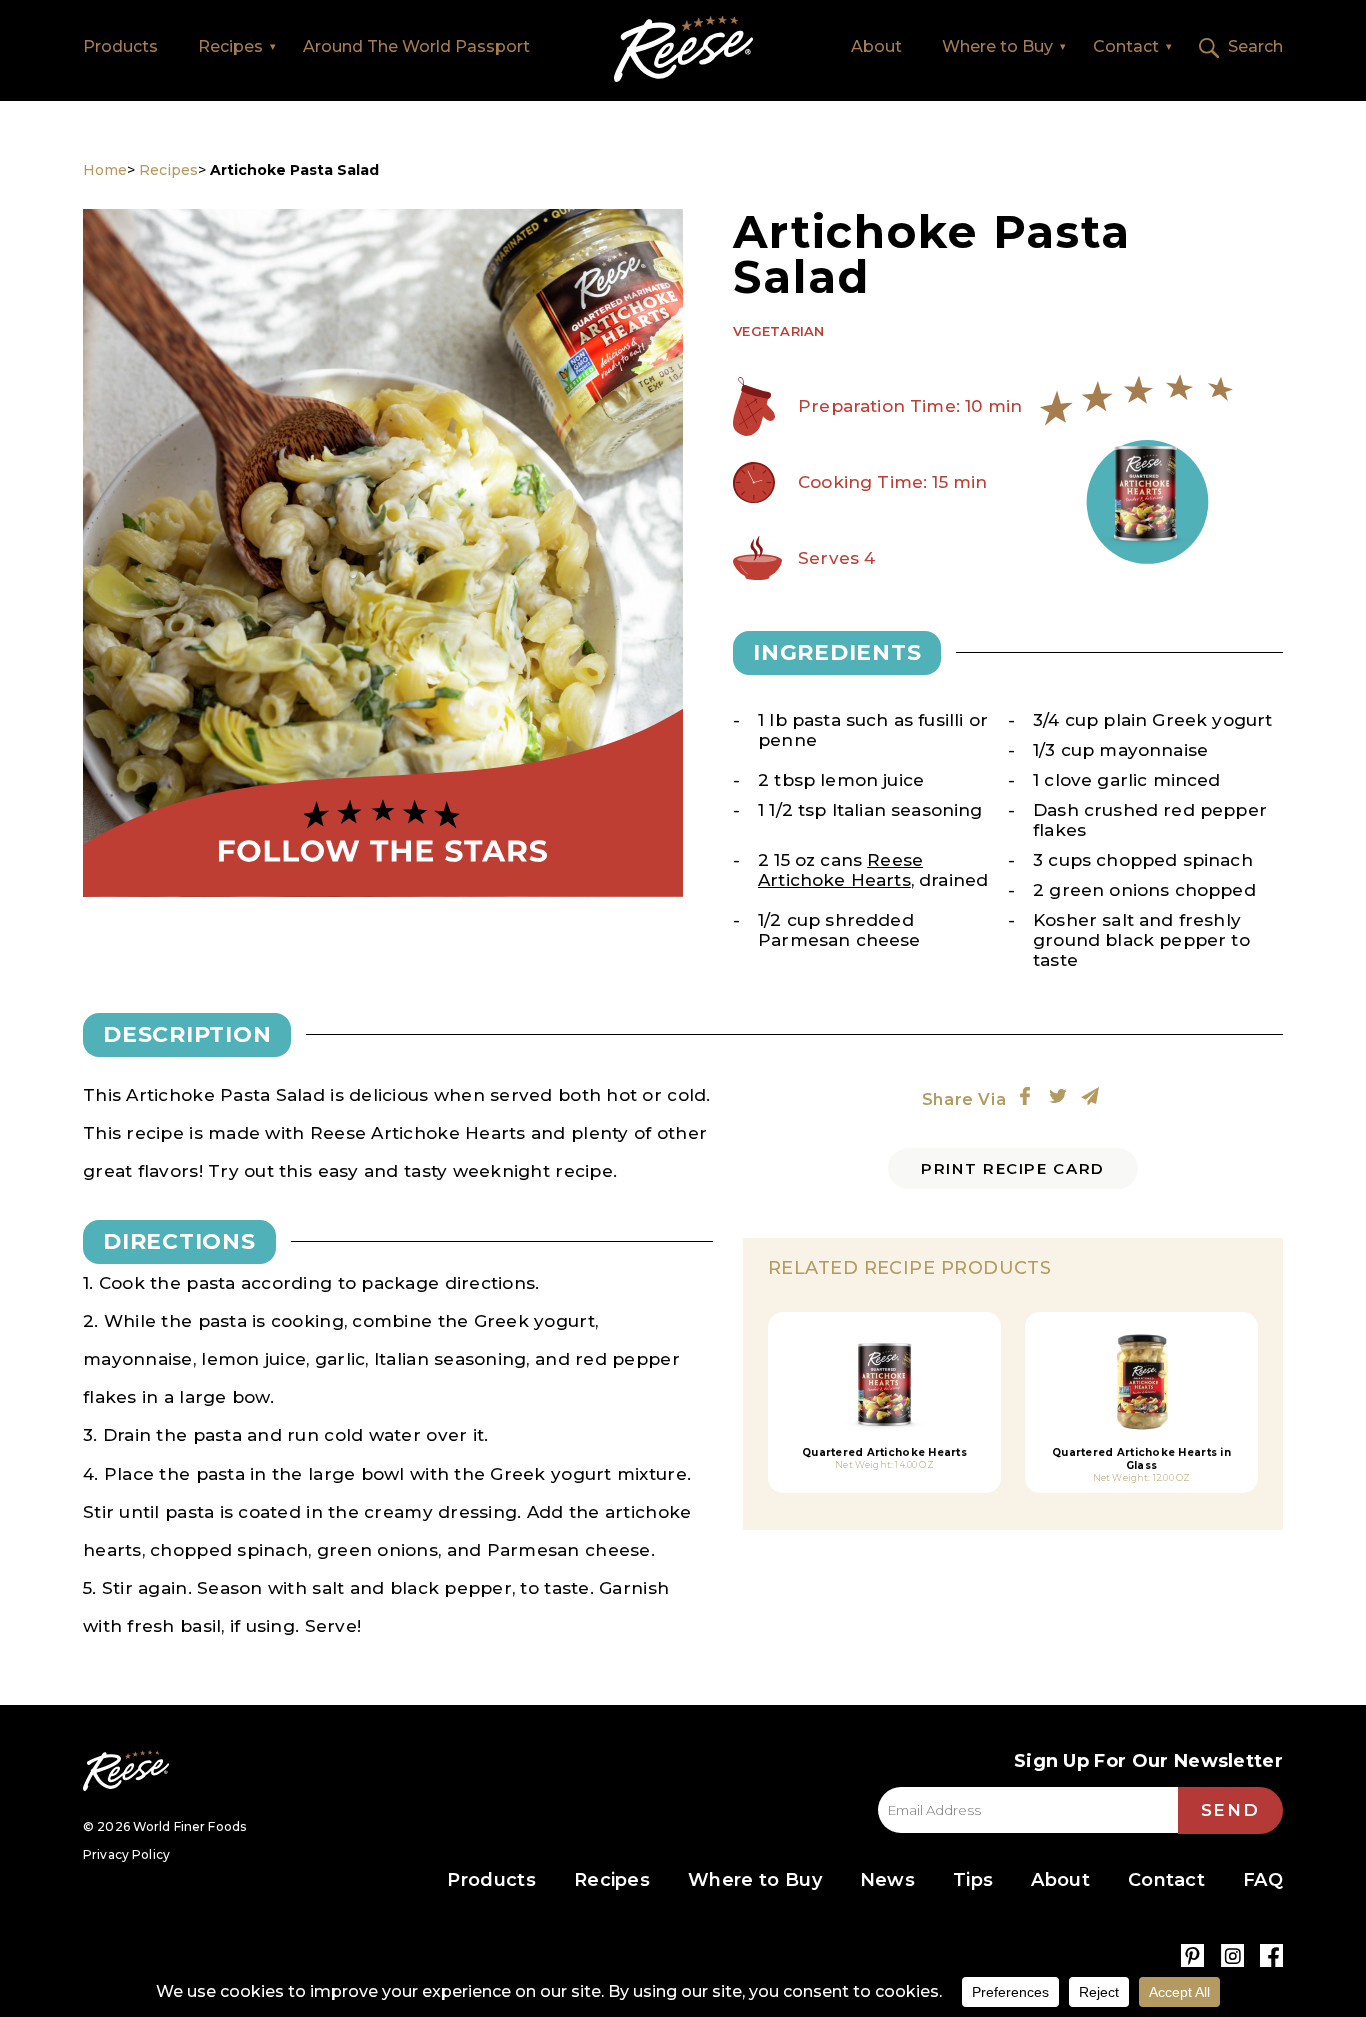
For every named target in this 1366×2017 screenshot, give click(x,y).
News (887, 1880)
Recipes (230, 46)
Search (1255, 46)
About (876, 46)
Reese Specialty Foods (126, 1770)
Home (683, 49)
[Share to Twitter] (1058, 1096)
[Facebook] (1271, 1955)
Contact (1126, 46)
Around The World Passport (416, 46)
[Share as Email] (1090, 1096)
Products (120, 46)
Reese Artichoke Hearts (840, 870)
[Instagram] (1232, 1955)
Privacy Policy (126, 1854)
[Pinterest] (1192, 1955)
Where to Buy (997, 46)
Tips (973, 1880)
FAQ (1263, 1880)
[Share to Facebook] (1025, 1096)
